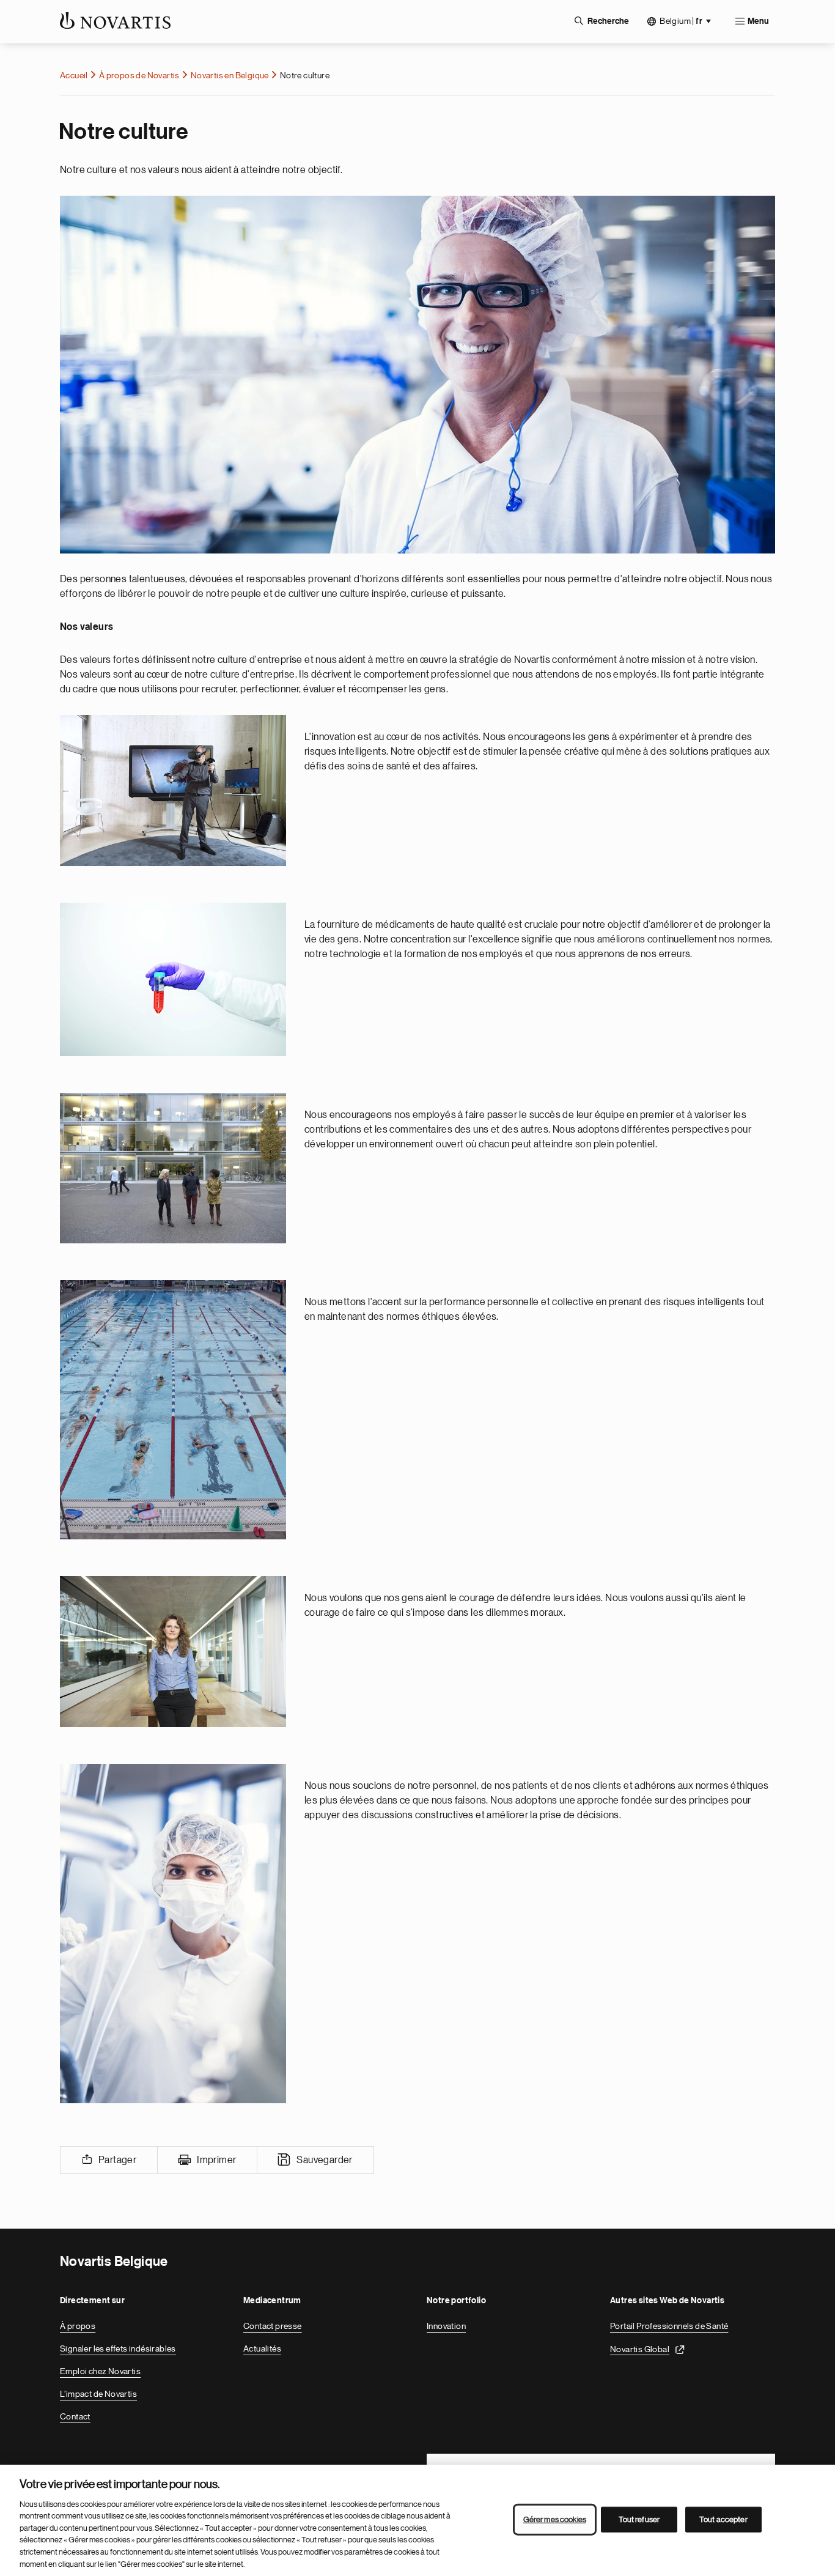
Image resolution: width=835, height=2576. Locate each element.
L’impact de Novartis (98, 2394)
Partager (117, 2160)
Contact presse (273, 2326)
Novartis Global (640, 2348)
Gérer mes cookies (555, 2519)
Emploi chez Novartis (100, 2371)
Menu (758, 21)
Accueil (74, 75)
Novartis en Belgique (230, 75)
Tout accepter (723, 2519)
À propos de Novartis (139, 75)
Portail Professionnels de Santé (669, 2326)
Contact (75, 2416)
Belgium (681, 21)
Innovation (446, 2326)
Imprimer (216, 2160)
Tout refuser (639, 2519)
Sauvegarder (324, 2160)
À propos (78, 2326)
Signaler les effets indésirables (118, 2348)
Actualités (262, 2348)
